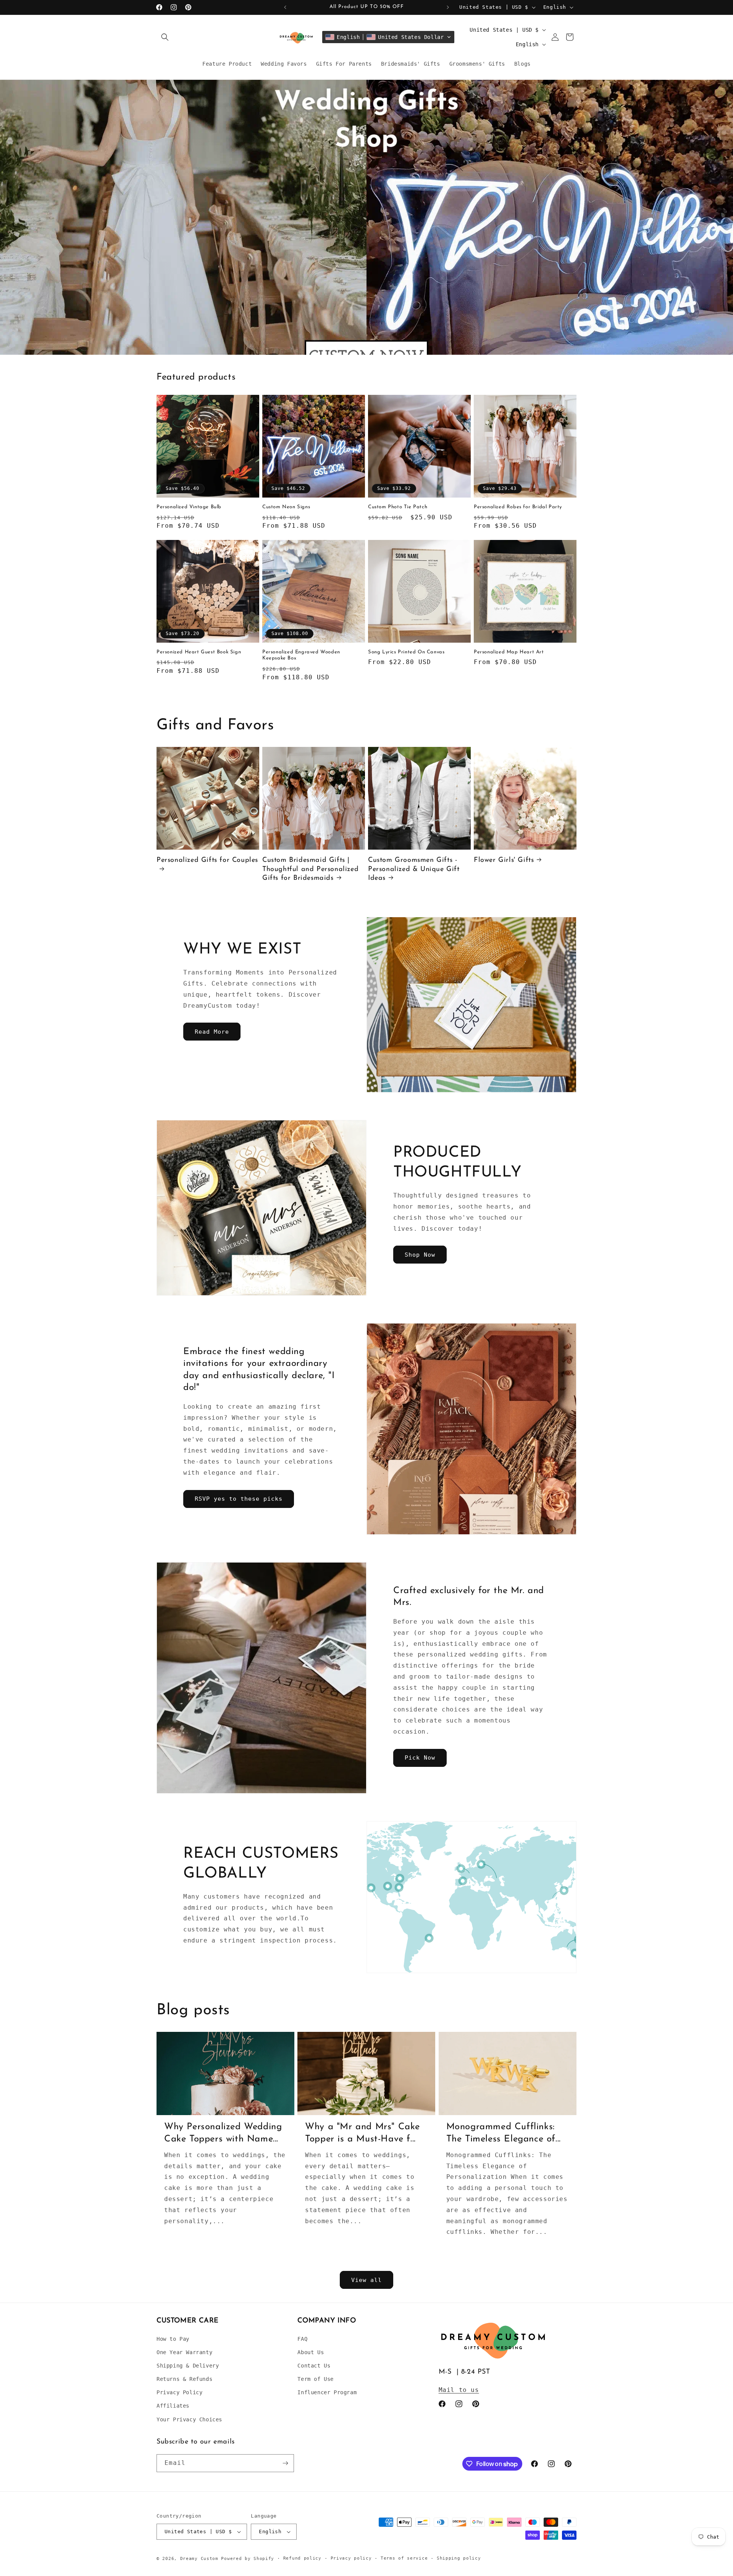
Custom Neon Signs (286, 507)
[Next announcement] (448, 7)
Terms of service (404, 2558)
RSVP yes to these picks (239, 1499)
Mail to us (459, 2390)
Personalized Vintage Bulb (189, 507)
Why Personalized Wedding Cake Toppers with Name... (223, 2133)
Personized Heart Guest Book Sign (199, 652)
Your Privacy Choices (189, 2419)
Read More (212, 1032)
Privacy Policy (179, 2392)
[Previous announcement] (285, 7)
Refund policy (302, 2558)
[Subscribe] (285, 2463)
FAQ (302, 2339)
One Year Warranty (184, 2352)
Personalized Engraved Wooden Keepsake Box (301, 655)
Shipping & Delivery (188, 2366)
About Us (311, 2352)
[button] (165, 37)
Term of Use (316, 2379)
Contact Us (314, 2366)
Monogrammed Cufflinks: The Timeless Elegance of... (504, 2133)
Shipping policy (459, 2558)
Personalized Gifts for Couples (207, 860)
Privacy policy (351, 2558)
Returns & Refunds (184, 2379)
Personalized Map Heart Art (509, 652)
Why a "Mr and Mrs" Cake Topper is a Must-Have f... (362, 2133)
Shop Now (420, 1255)
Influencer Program (327, 2392)
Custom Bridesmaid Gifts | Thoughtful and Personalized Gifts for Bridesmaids (310, 869)
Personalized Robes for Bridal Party (518, 507)
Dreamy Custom (199, 2559)
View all (366, 2280)
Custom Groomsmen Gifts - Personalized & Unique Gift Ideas (414, 869)
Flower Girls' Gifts (504, 860)
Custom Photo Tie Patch (398, 507)
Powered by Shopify (248, 2559)
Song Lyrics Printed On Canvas (406, 652)
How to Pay (173, 2339)
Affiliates (173, 2406)
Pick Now (420, 1758)
